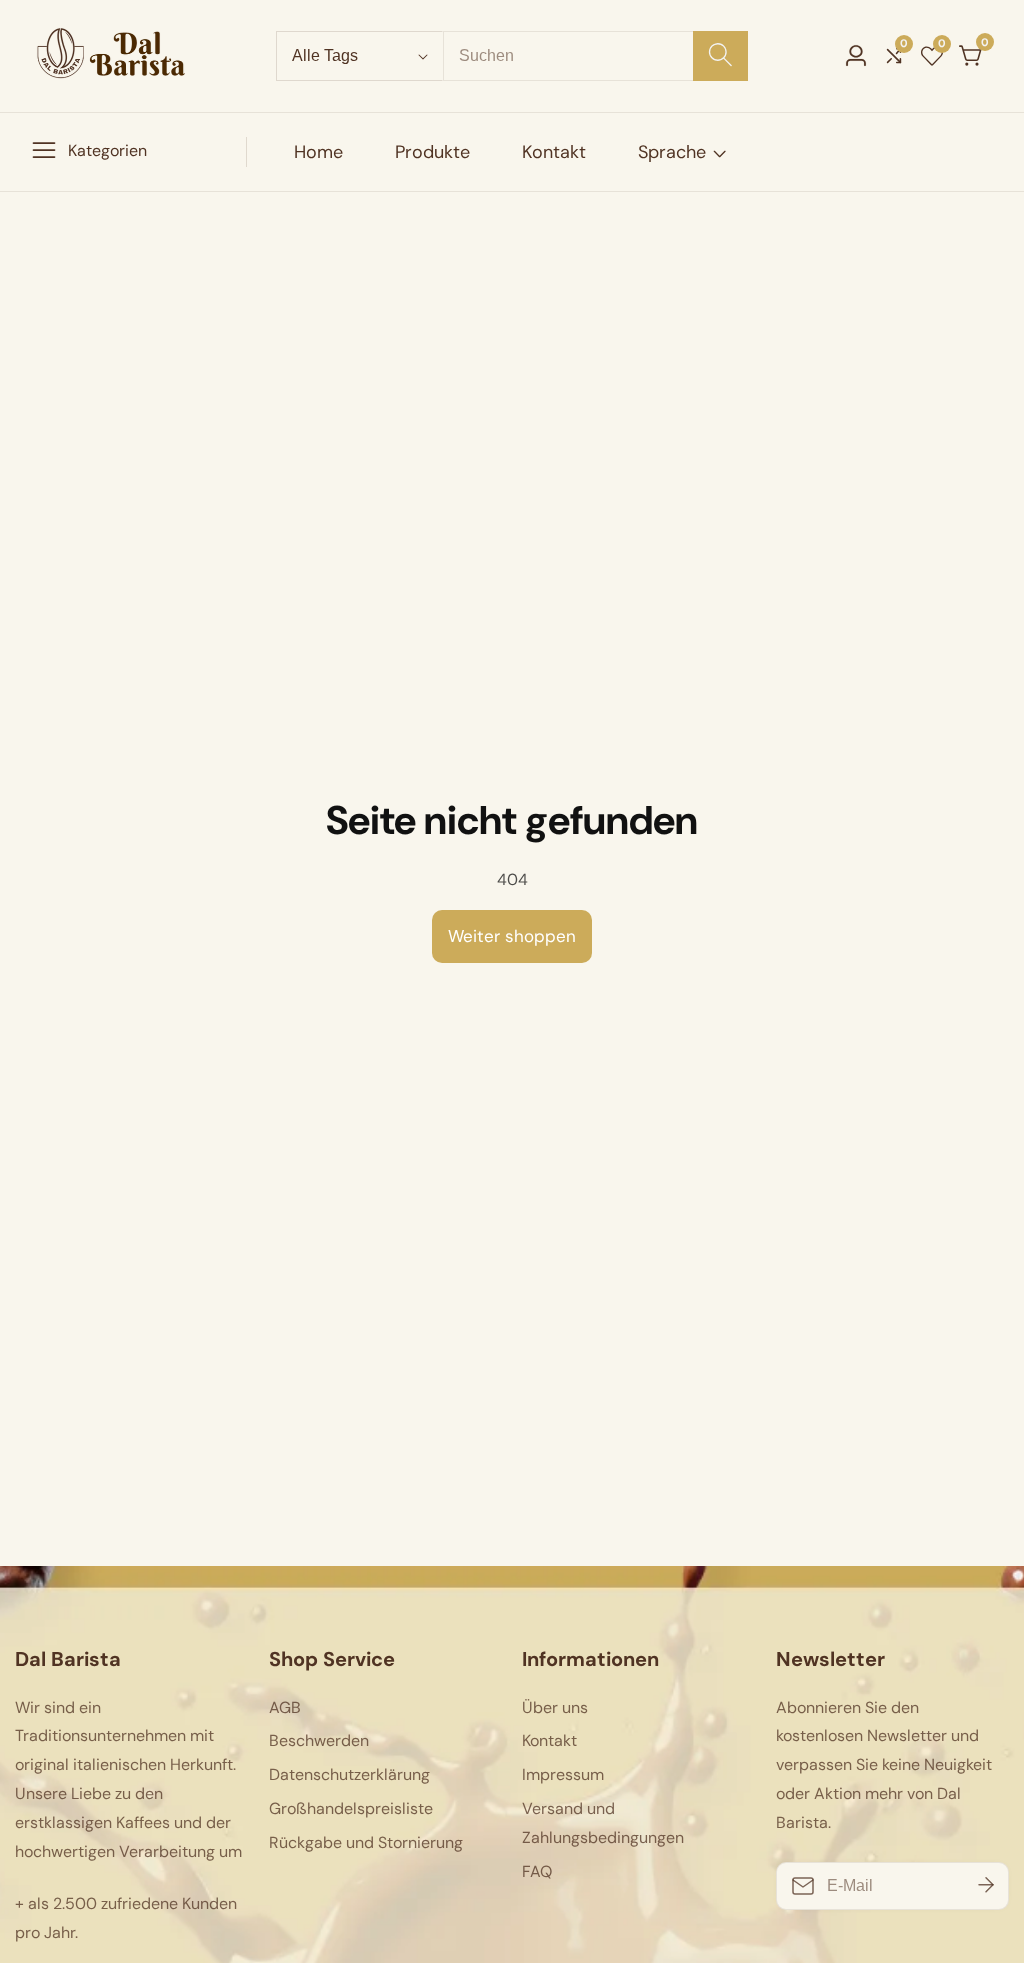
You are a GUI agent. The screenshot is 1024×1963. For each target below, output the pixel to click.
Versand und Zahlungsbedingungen (603, 1823)
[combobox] (595, 56)
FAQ (537, 1871)
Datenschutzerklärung (349, 1774)
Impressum (563, 1774)
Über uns (555, 1707)
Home (318, 152)
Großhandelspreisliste (351, 1808)
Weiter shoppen (512, 936)
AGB (285, 1707)
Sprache (672, 152)
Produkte (432, 152)
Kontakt (554, 152)
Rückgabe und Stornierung (366, 1842)
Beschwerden (319, 1740)
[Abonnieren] (986, 1885)
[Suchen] (720, 56)
